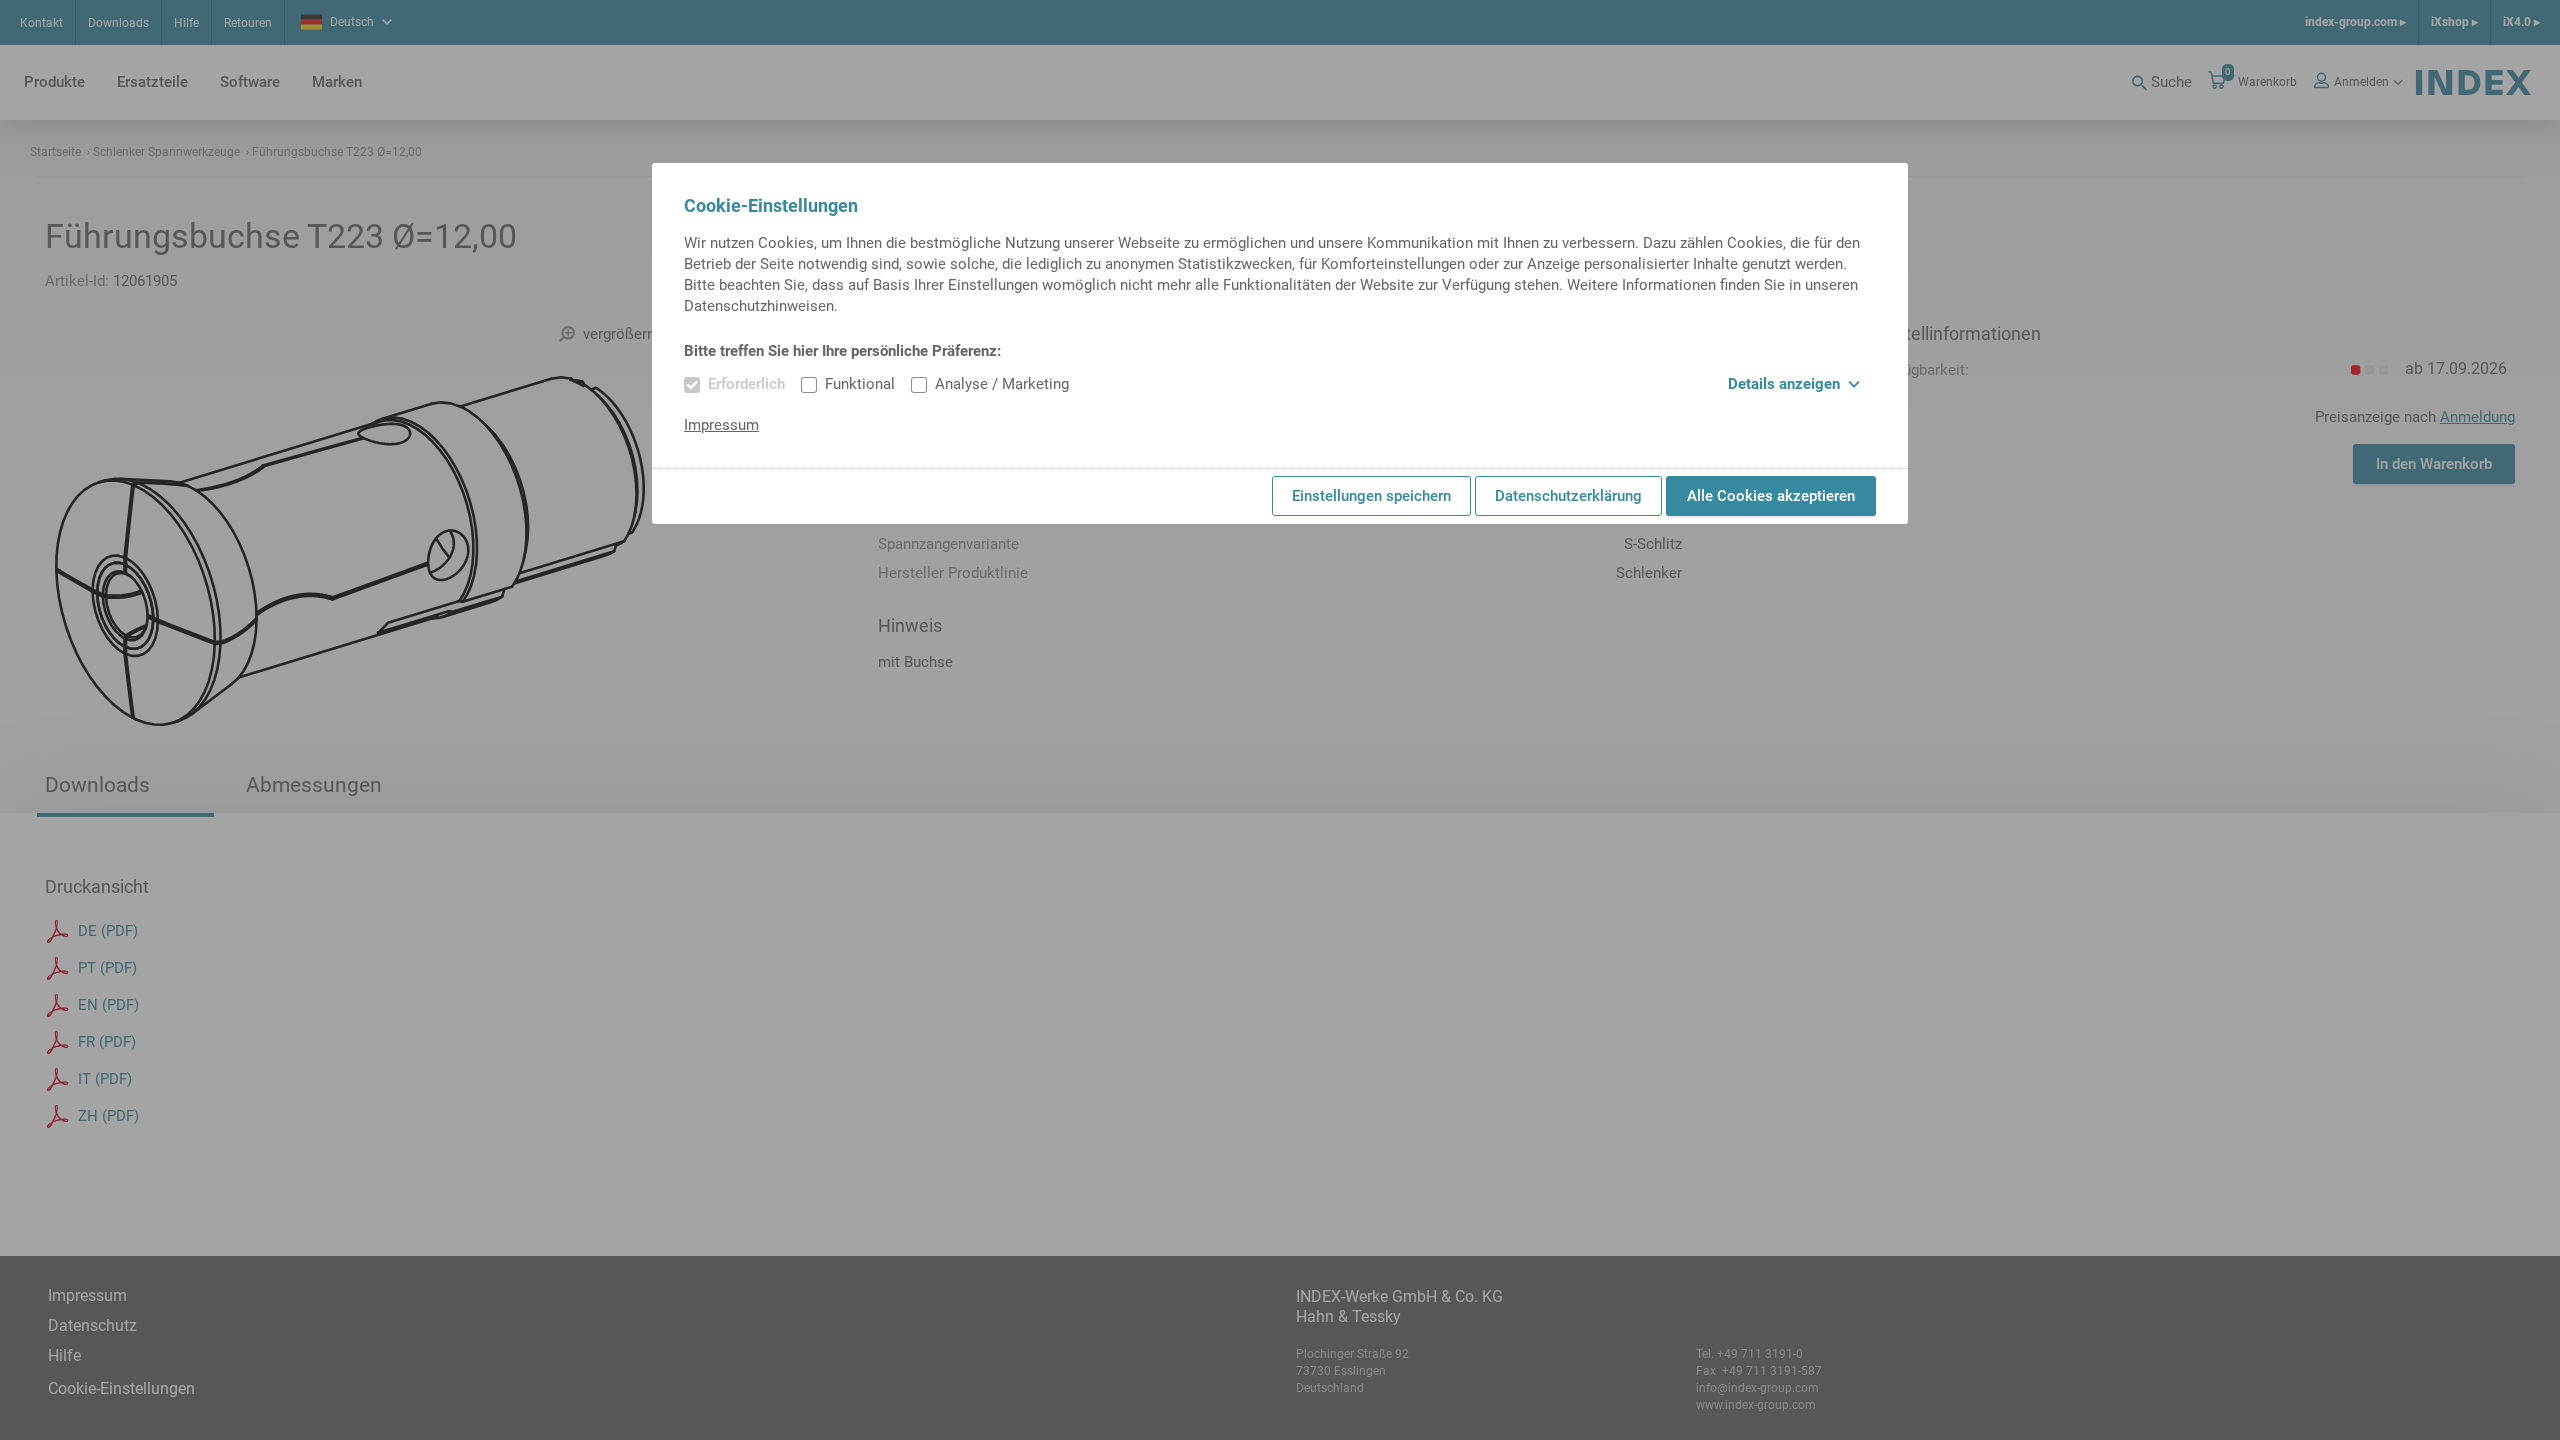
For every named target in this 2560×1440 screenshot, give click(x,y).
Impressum (721, 425)
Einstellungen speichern (1371, 496)
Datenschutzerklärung (1568, 496)
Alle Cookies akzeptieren (1771, 496)
